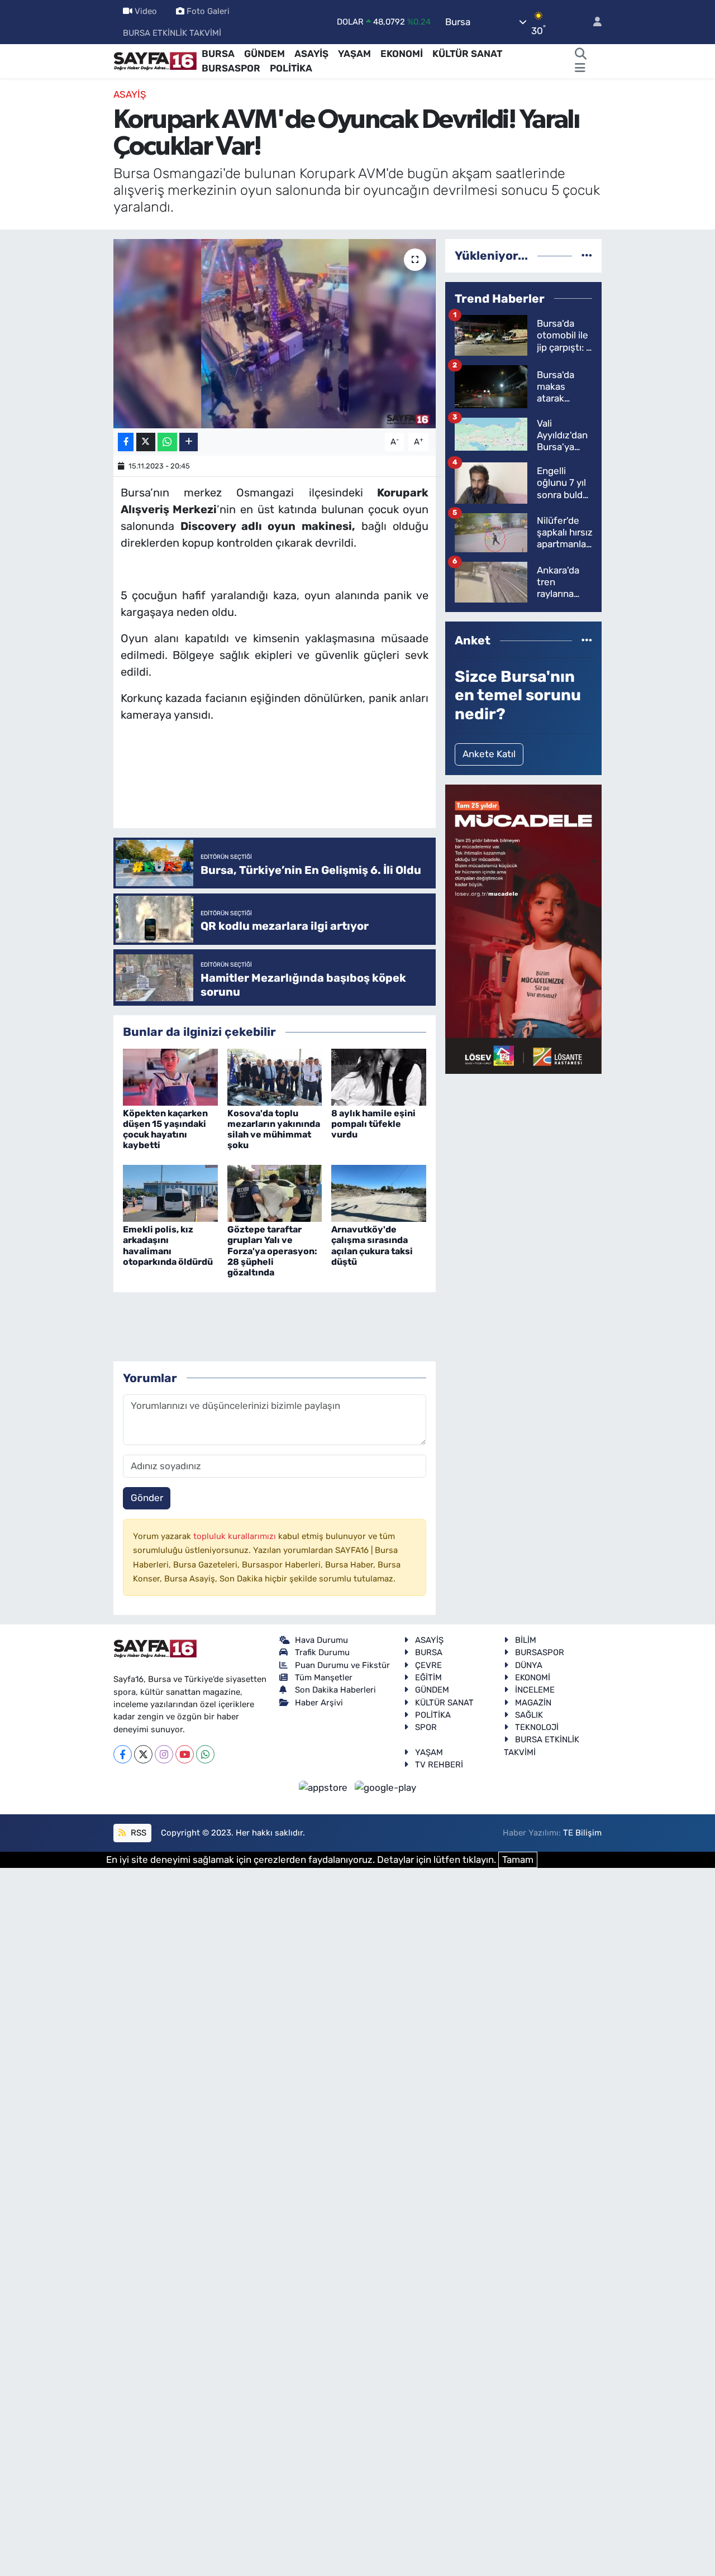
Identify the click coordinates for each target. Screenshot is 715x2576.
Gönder (147, 1498)
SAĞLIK (529, 1715)
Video (146, 11)
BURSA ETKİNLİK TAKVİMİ (172, 33)
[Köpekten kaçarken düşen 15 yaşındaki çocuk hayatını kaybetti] (170, 1076)
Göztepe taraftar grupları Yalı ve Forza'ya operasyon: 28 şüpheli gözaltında (272, 1251)
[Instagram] (164, 1754)
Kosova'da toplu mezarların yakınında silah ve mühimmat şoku (274, 1129)
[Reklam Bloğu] (523, 929)
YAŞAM (354, 54)
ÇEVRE (428, 1665)
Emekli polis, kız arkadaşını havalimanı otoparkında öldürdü (168, 1246)
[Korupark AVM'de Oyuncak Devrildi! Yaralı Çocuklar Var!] (275, 333)
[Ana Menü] (580, 69)
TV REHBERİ (439, 1765)
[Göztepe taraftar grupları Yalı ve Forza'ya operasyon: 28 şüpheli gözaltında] (275, 1193)
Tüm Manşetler (324, 1677)
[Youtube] (185, 1754)
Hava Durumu (321, 1640)
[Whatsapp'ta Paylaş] (167, 442)
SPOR (426, 1727)
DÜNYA (529, 1665)
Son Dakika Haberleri (335, 1690)
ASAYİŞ (311, 54)
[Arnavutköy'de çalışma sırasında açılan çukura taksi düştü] (379, 1193)
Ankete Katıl (489, 754)
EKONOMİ (402, 54)
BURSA (218, 54)
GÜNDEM (264, 54)
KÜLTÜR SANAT (467, 54)
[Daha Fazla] (189, 442)
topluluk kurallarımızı (236, 1536)
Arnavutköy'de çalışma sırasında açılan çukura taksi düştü (372, 1246)
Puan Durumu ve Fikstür (342, 1665)
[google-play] (386, 1787)
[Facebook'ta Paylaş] (126, 442)
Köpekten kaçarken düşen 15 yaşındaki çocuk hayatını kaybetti (165, 1129)
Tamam (518, 1860)
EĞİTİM (428, 1677)
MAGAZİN (533, 1703)
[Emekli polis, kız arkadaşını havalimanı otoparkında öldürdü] (170, 1193)
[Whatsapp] (205, 1754)
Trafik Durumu (322, 1652)
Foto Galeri (208, 11)
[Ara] (580, 54)
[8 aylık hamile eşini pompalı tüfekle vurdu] (379, 1076)
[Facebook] (123, 1754)
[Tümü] (587, 255)
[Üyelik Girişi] (593, 22)
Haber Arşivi (319, 1703)
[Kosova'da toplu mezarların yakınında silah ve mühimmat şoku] (275, 1076)
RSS (137, 1833)
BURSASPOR (231, 68)
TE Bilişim (582, 1833)
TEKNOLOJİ (537, 1727)
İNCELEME (535, 1690)
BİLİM (526, 1640)
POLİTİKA (291, 68)
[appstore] (325, 1787)
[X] (143, 1754)
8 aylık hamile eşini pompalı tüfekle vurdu (373, 1124)
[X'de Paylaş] (146, 442)
